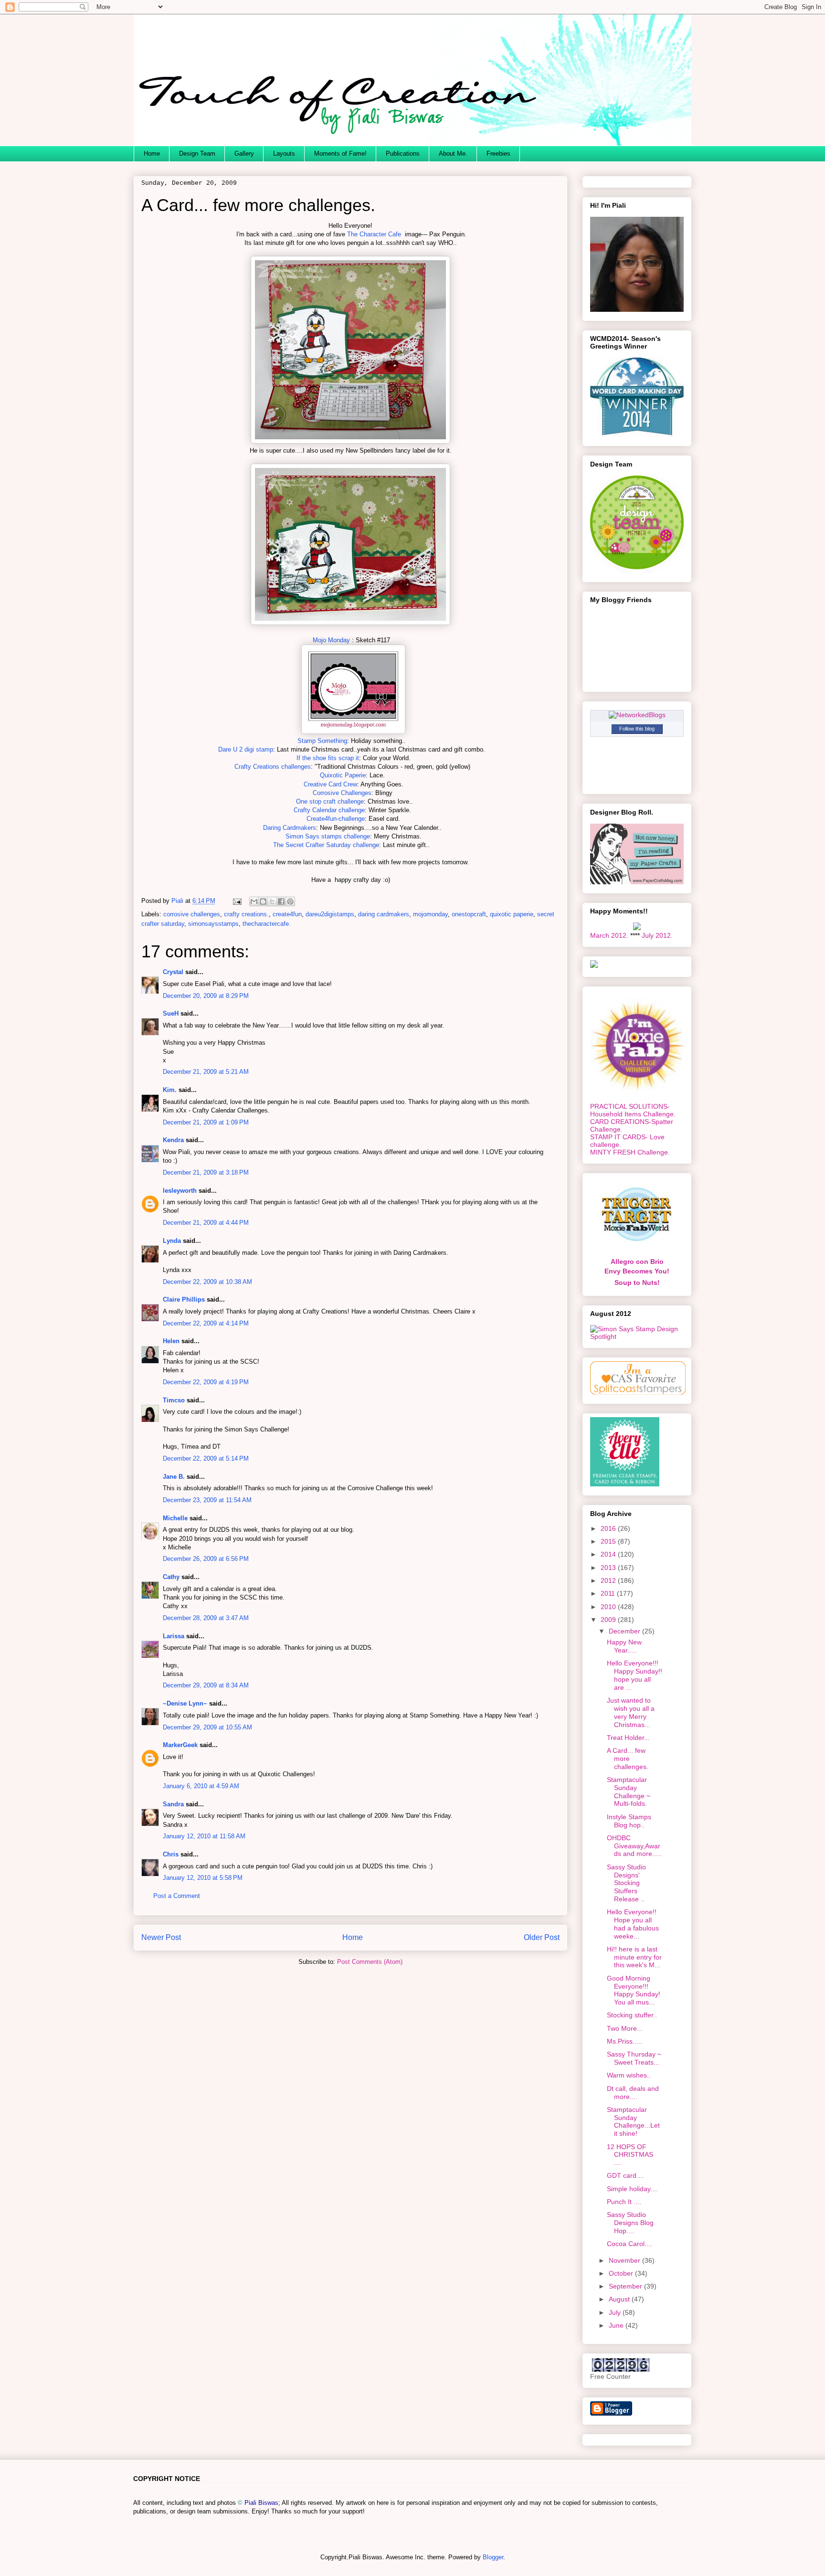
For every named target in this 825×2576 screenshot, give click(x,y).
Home (152, 154)
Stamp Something (322, 741)
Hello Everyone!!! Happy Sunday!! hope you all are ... (635, 1675)
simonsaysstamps (213, 924)
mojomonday (430, 914)
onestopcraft (469, 914)
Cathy (171, 1577)
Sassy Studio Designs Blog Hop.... (630, 2223)
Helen (171, 1341)
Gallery (244, 154)
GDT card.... (625, 2175)
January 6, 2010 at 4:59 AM (201, 1786)
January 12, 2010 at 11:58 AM (204, 1836)
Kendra (173, 1140)
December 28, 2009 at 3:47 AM (206, 1618)
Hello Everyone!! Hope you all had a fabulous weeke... (633, 1924)
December (625, 1631)
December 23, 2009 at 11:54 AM (207, 1500)
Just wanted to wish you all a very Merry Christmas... (631, 1712)
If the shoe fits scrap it (328, 758)
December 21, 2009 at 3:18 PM (206, 1172)
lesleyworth (180, 1191)
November (625, 2260)
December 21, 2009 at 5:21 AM (206, 1072)
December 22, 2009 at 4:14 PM (206, 1323)
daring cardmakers (384, 914)
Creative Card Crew (330, 784)
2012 (609, 1580)
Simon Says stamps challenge (328, 836)
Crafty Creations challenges (273, 767)
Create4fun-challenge (336, 819)
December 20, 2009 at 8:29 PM (206, 996)
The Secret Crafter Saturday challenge (326, 845)
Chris (171, 1854)
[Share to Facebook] (281, 901)
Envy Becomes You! (637, 1271)
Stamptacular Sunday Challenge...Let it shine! (633, 2121)
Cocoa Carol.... (629, 2244)
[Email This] (254, 901)
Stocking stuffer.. (632, 2015)
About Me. (453, 154)
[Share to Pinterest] (290, 901)
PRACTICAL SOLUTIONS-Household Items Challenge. (633, 1110)
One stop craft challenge (330, 801)
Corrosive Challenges (342, 793)
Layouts (284, 154)
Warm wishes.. (629, 2075)
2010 (609, 1607)
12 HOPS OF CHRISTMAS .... (630, 2155)
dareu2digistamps (330, 914)
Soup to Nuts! (637, 1283)
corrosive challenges (192, 914)
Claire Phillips (184, 1299)
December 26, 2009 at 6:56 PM (206, 1559)
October (622, 2273)
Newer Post (161, 1937)
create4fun (287, 914)
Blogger (493, 2557)
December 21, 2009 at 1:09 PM (206, 1122)
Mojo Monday (331, 640)
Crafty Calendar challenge (329, 810)
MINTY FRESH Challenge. (630, 1152)
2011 (609, 1593)
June (617, 2325)
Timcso (174, 1400)
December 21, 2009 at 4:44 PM (206, 1223)
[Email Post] (237, 901)
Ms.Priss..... (624, 2041)
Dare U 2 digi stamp (246, 749)
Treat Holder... (628, 1738)
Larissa (174, 1636)
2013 (609, 1568)
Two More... (625, 2028)
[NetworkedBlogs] (637, 715)
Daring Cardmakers (290, 828)
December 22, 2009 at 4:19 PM (206, 1382)
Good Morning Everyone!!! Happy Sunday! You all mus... (634, 1990)
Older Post (542, 1937)
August (620, 2299)
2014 (609, 1554)
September (626, 2286)
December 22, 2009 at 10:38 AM (207, 1282)
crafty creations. (246, 914)
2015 (609, 1541)
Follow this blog (637, 729)
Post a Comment (177, 1896)
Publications (403, 154)
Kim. (170, 1090)
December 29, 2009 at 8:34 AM (206, 1685)
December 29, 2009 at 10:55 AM (207, 1727)
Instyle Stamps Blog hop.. (629, 1821)
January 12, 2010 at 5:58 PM (203, 1878)
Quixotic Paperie (343, 775)
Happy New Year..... (624, 1646)
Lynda (172, 1241)
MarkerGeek (180, 1745)
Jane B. (174, 1477)
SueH (171, 1013)
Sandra (173, 1804)
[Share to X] (272, 901)
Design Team (197, 154)
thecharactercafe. (267, 924)
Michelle (175, 1518)
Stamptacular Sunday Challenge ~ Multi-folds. (629, 1792)
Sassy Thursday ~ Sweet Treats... (634, 2058)
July (616, 2312)
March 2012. (609, 935)
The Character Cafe (374, 234)
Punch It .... (624, 2202)
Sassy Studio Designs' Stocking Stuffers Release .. (626, 1883)
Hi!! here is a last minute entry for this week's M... (634, 1957)
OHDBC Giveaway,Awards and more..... (634, 1846)
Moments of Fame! (340, 154)
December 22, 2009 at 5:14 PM (206, 1458)
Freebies (498, 154)
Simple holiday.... (632, 2189)
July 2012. (657, 935)
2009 (609, 1620)
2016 (609, 1528)
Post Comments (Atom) (370, 1962)
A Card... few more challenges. (628, 1759)
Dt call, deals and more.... (633, 2093)
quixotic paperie (512, 914)
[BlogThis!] (263, 901)
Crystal (173, 972)
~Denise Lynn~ (185, 1703)
